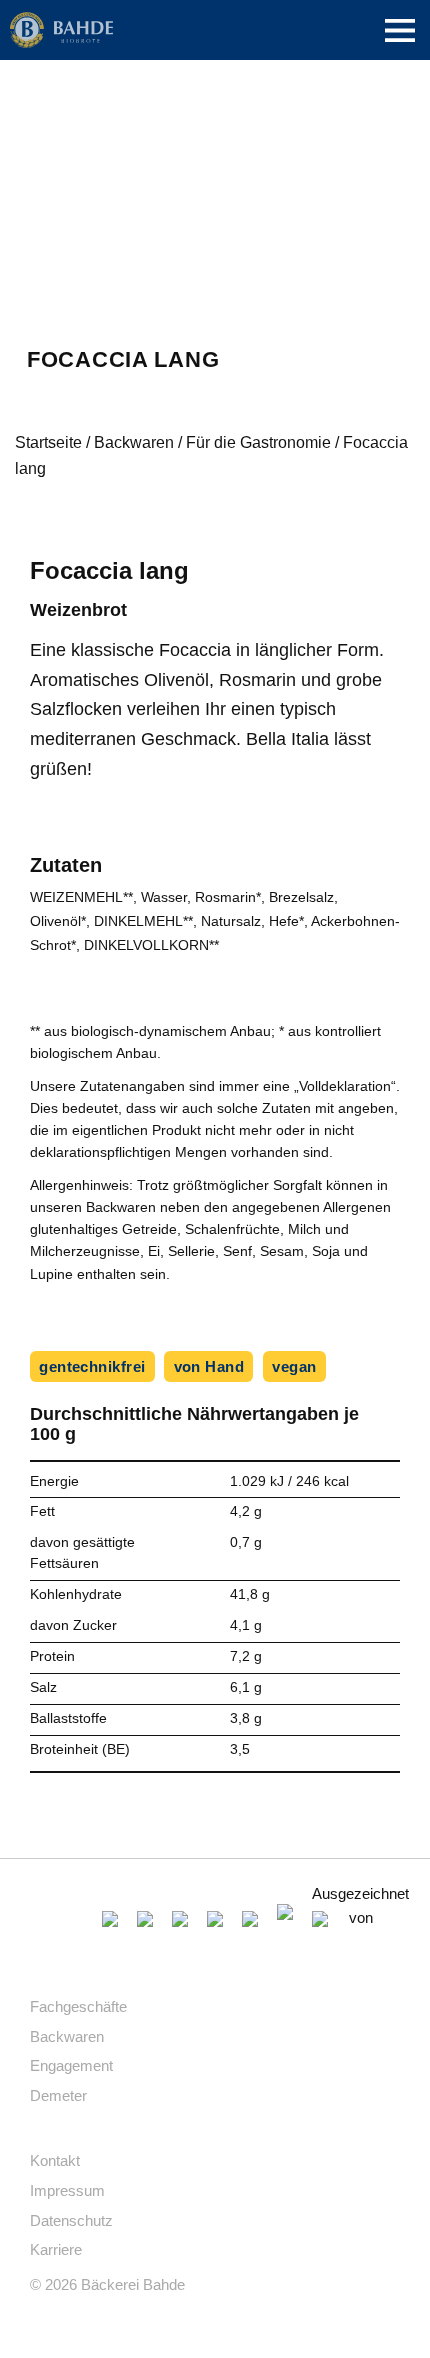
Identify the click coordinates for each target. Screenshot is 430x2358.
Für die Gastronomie (258, 442)
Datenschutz (71, 2220)
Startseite (48, 442)
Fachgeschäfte (78, 2006)
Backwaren (134, 442)
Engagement (71, 2065)
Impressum (67, 2190)
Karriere (56, 2249)
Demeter (58, 2095)
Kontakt (55, 2160)
